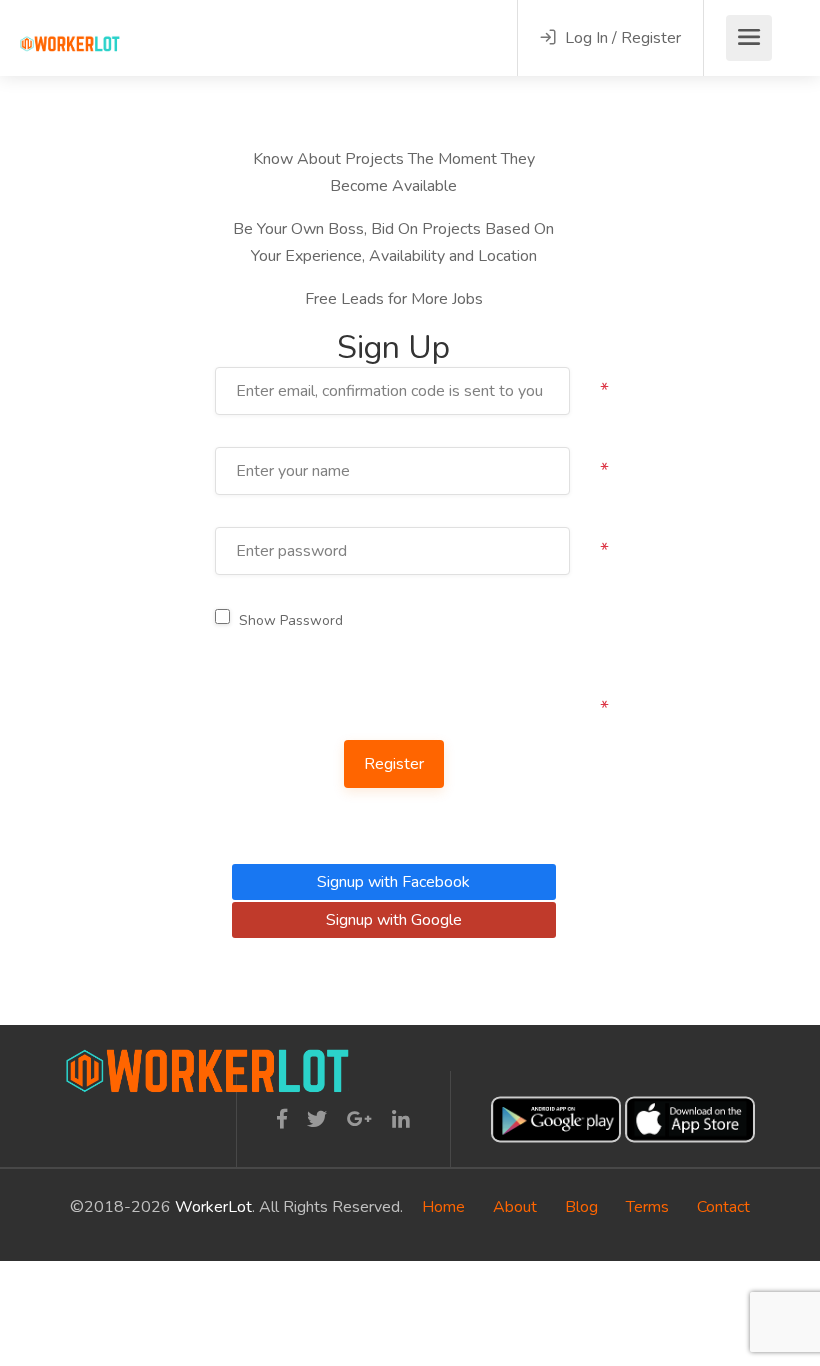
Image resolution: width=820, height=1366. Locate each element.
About (515, 1207)
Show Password (291, 620)
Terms (647, 1207)
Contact (723, 1207)
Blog (581, 1207)
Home (443, 1207)
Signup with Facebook (393, 882)
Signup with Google (394, 920)
